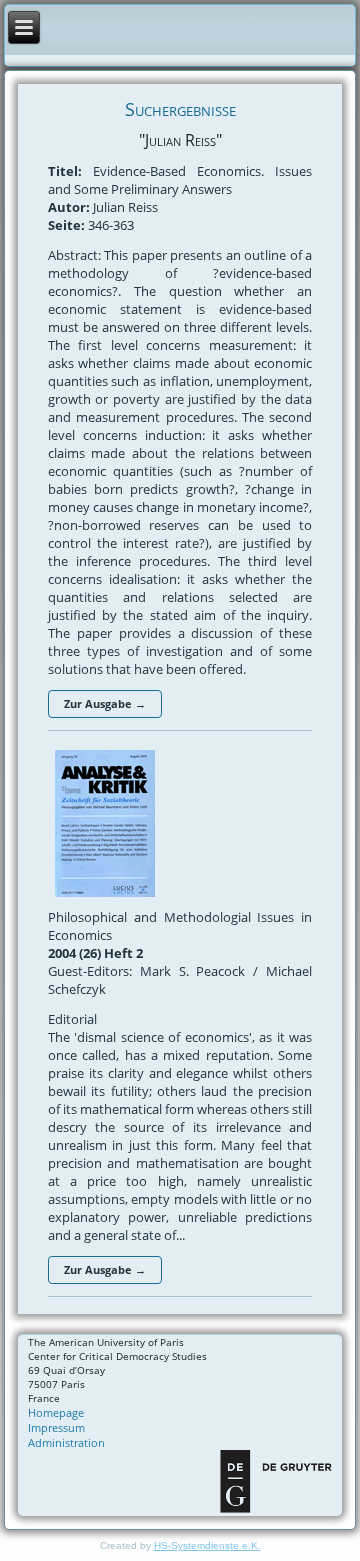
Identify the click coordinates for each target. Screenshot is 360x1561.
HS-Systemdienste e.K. (207, 1545)
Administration (66, 1442)
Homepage (56, 1412)
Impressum (56, 1427)
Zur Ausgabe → (105, 703)
